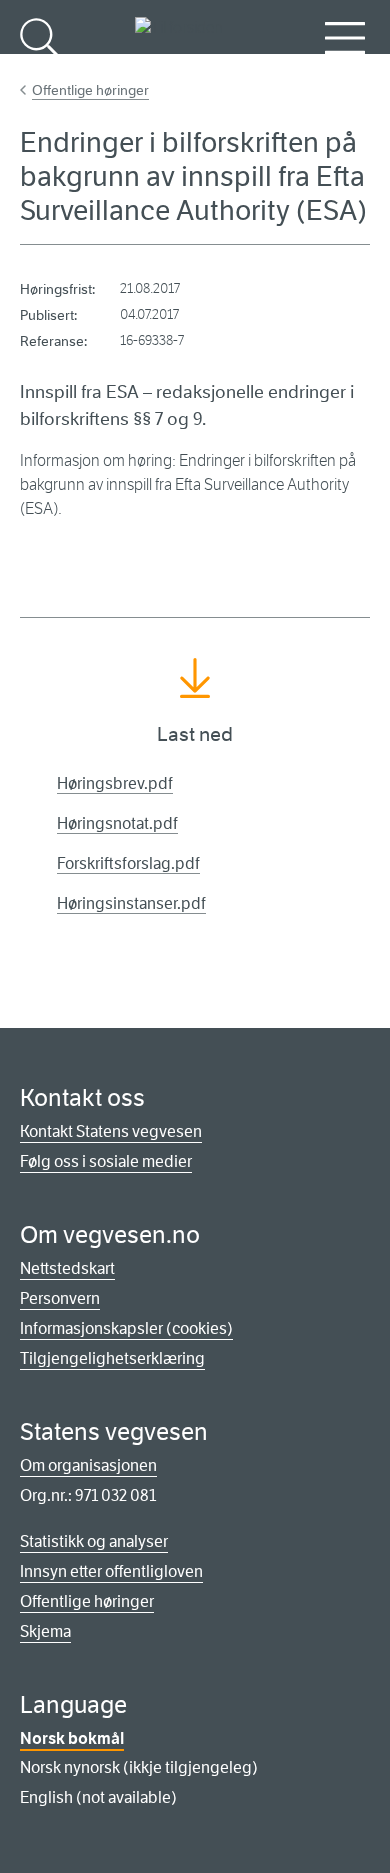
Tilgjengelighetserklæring (112, 1358)
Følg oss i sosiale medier (106, 1161)
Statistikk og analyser (94, 1541)
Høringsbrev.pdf (115, 783)
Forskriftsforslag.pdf (128, 863)
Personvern (60, 1298)
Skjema (45, 1631)
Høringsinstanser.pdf (131, 903)
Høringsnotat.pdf (117, 823)
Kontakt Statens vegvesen (111, 1131)
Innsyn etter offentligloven (111, 1571)
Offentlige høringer (90, 90)
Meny (345, 70)
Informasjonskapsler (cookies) (126, 1328)
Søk (40, 70)
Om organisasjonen (88, 1465)
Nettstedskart (67, 1268)
